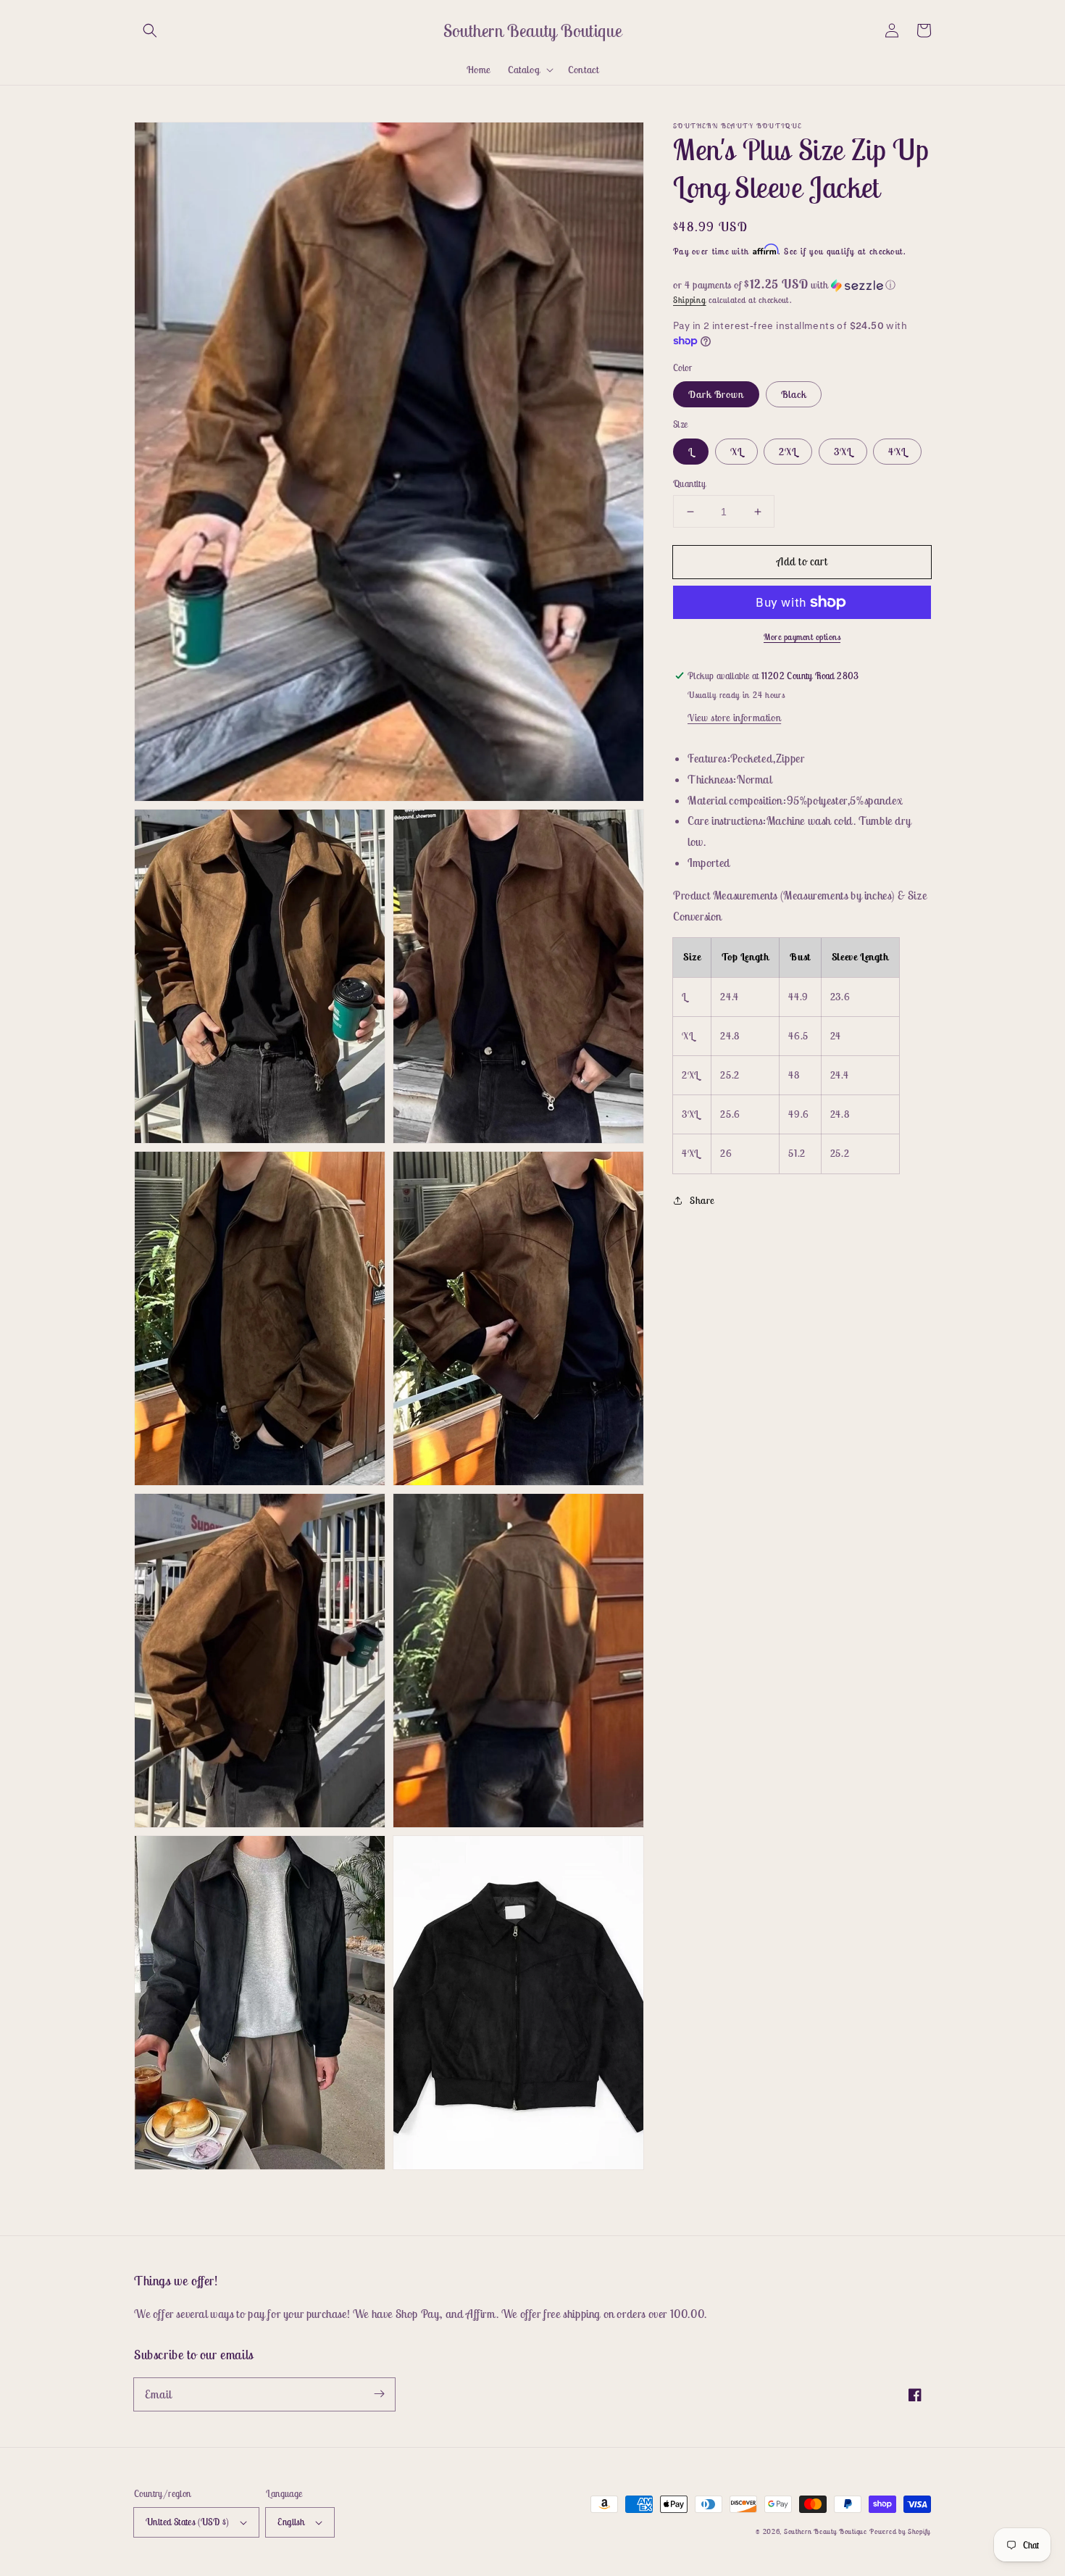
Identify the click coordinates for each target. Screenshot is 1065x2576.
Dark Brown (716, 394)
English (291, 2522)
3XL (843, 452)
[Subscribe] (379, 2394)
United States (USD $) (187, 2522)
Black (794, 394)
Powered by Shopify (900, 2531)
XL (736, 452)
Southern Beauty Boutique (826, 2531)
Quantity (689, 484)
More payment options (802, 637)
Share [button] (702, 1200)
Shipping (690, 300)
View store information (734, 718)
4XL (897, 452)
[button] (150, 30)
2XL (788, 452)
